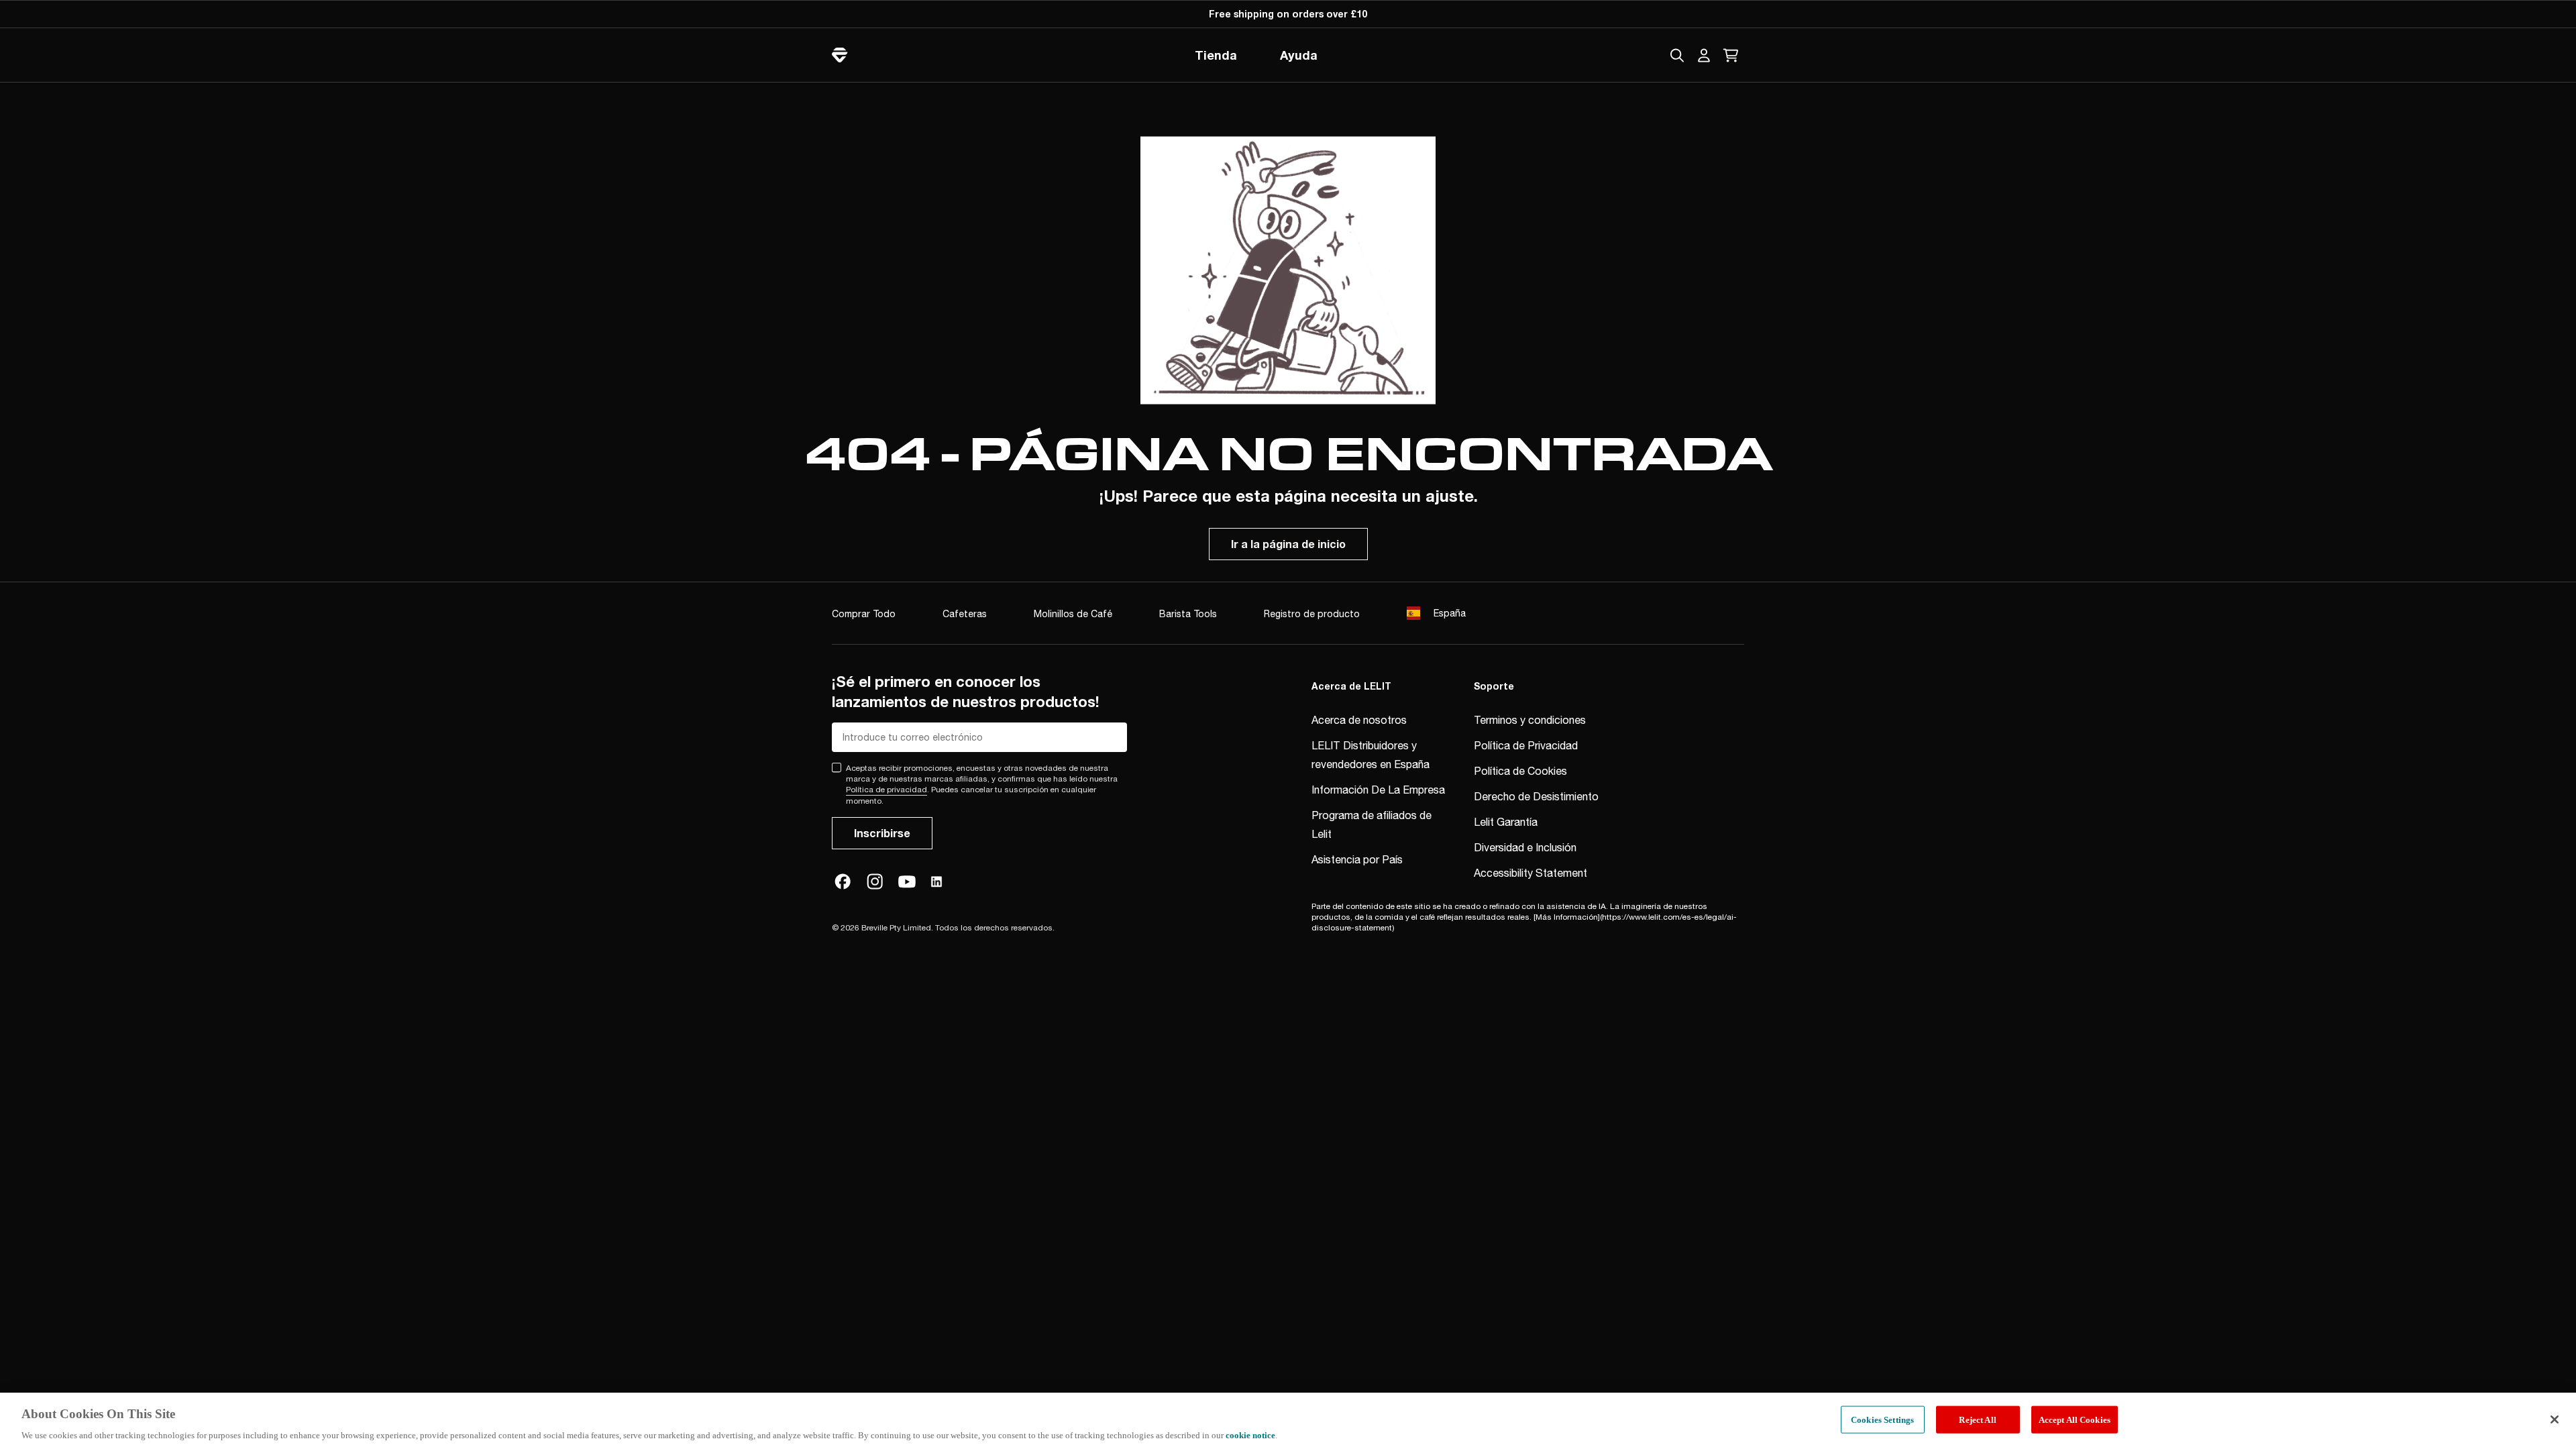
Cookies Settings (1882, 1419)
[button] (1704, 55)
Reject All (1977, 1419)
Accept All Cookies (2075, 1419)
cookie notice (1250, 1435)
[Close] (2555, 1419)
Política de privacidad (887, 790)
